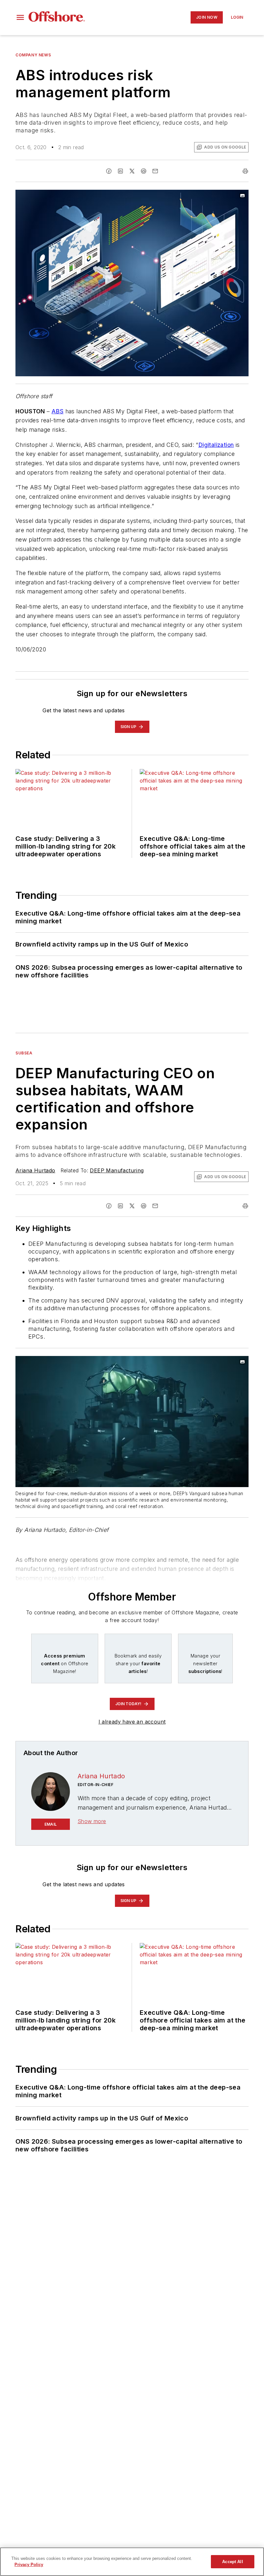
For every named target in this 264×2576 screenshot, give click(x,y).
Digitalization (216, 445)
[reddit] (144, 171)
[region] (132, 2562)
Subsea (24, 1053)
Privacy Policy (29, 2565)
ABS (57, 411)
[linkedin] (120, 171)
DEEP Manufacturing (117, 1170)
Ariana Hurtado (35, 1170)
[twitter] (132, 171)
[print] (245, 171)
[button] (20, 17)
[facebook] (109, 171)
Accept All (232, 2562)
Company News (33, 55)
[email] (155, 171)
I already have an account (132, 1722)
